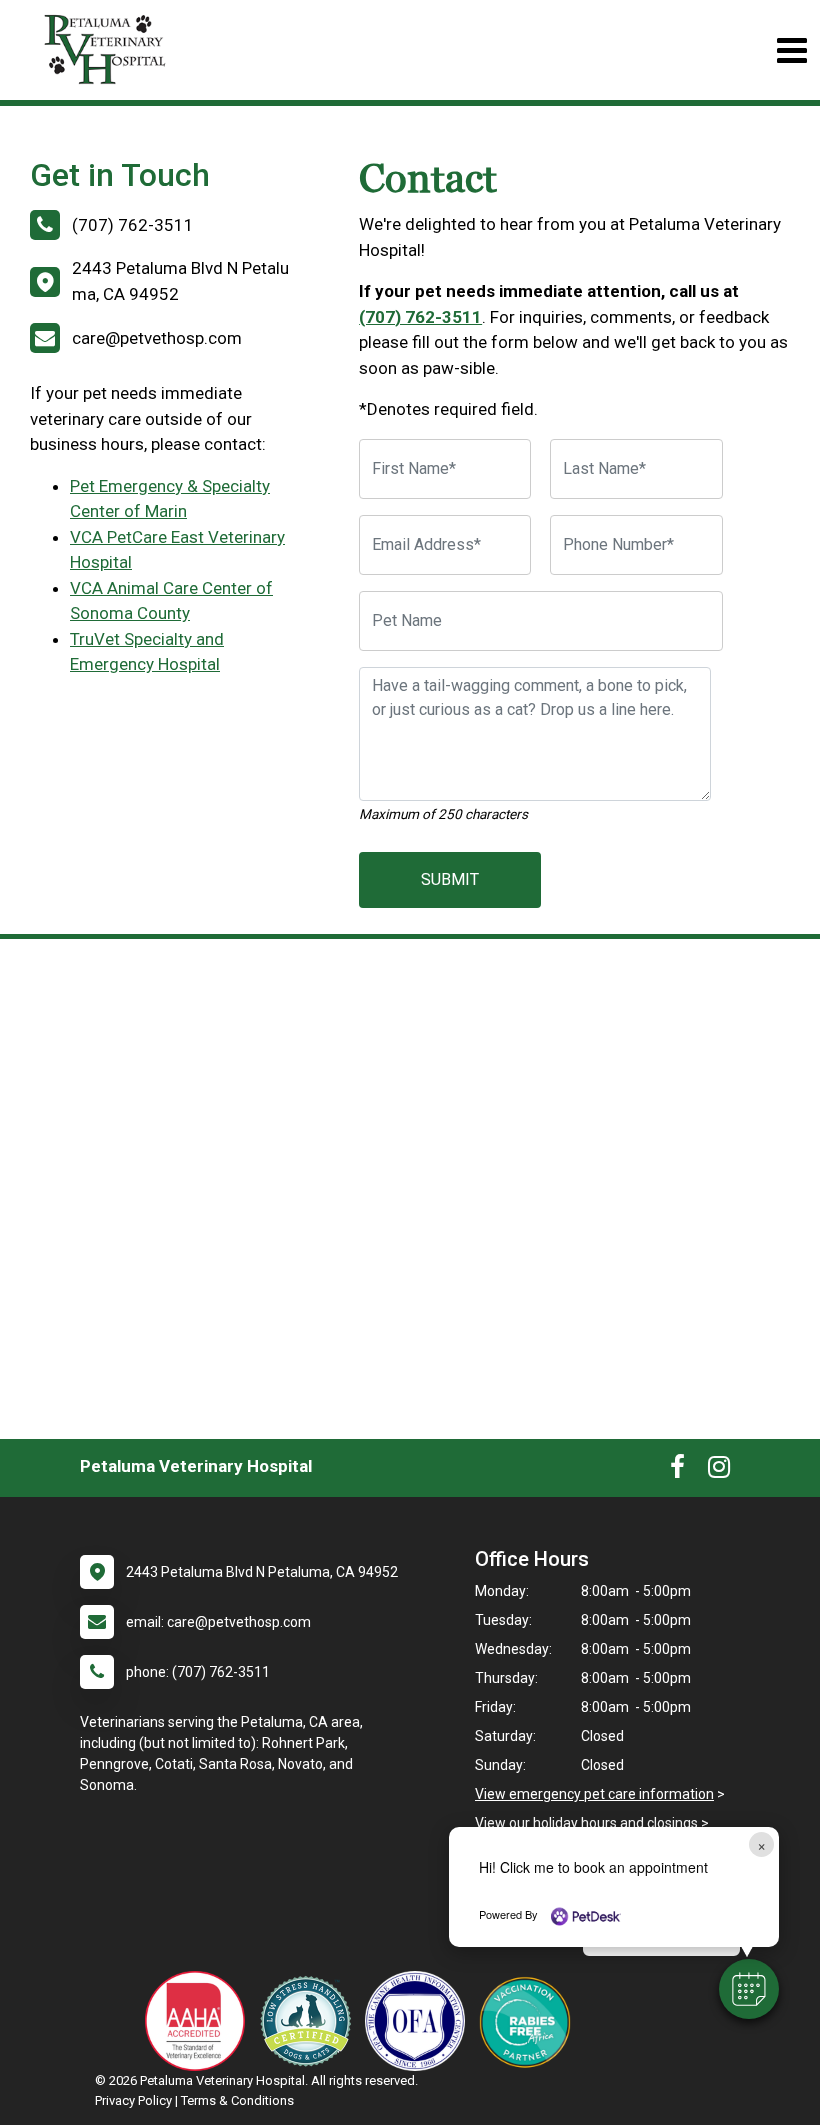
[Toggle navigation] (791, 50)
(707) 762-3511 (420, 317)
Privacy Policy (133, 2100)
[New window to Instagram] (719, 1471)
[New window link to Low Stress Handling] (310, 2021)
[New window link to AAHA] (200, 2021)
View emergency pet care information (594, 1794)
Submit (450, 879)
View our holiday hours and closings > (592, 1823)
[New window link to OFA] (420, 2021)
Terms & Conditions (237, 2100)
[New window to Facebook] (677, 1471)
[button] (749, 1989)
